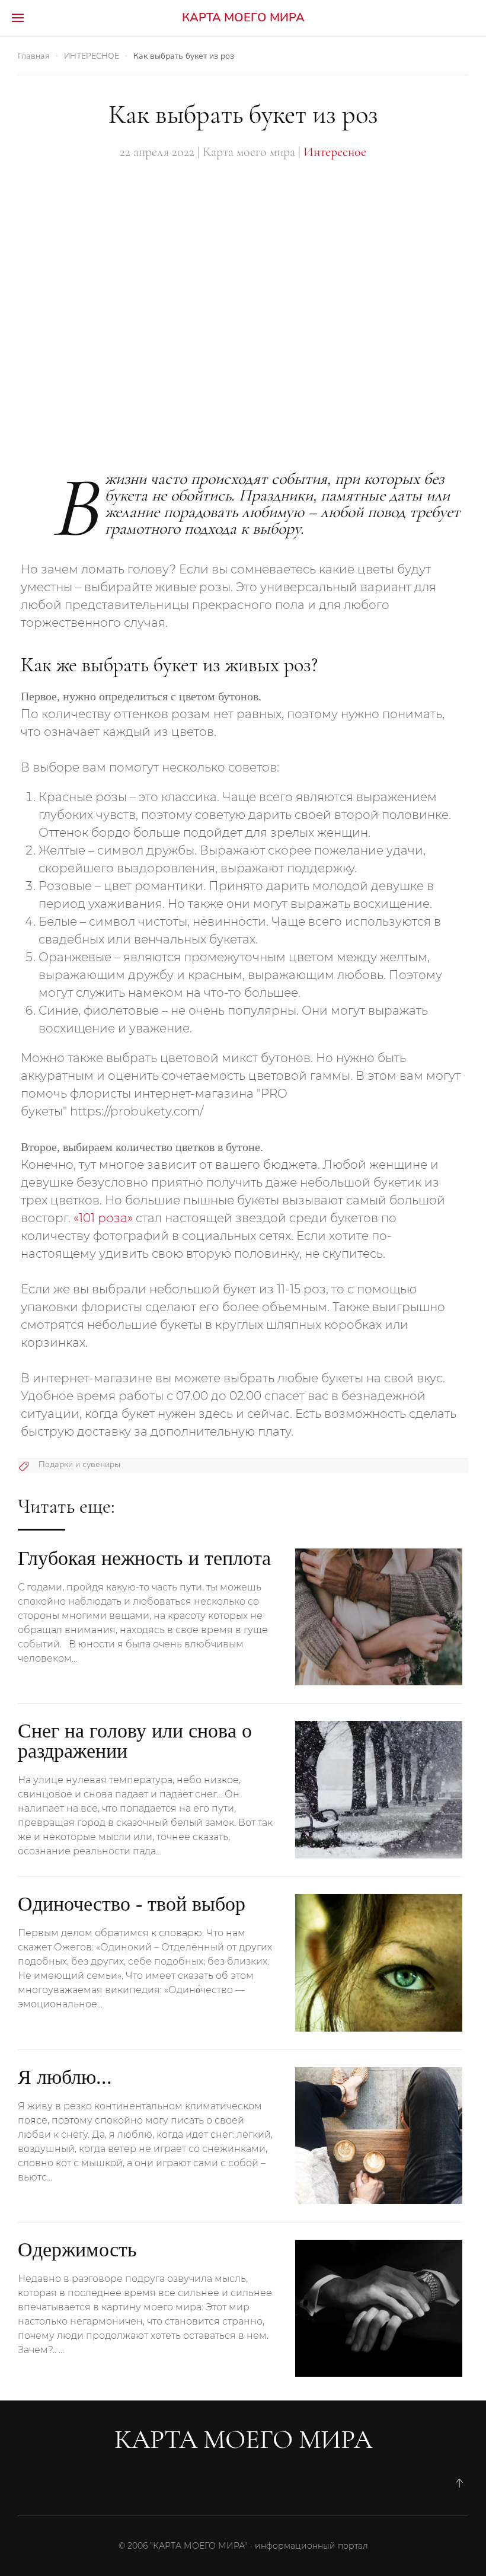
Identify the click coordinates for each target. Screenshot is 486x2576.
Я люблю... (65, 2077)
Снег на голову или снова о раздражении (135, 1741)
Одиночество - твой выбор (132, 1904)
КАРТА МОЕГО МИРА (243, 17)
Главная (34, 56)
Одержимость (77, 2250)
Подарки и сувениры (79, 1464)
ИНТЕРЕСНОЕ (92, 56)
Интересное (335, 152)
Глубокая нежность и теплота (144, 1558)
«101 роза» (103, 1218)
